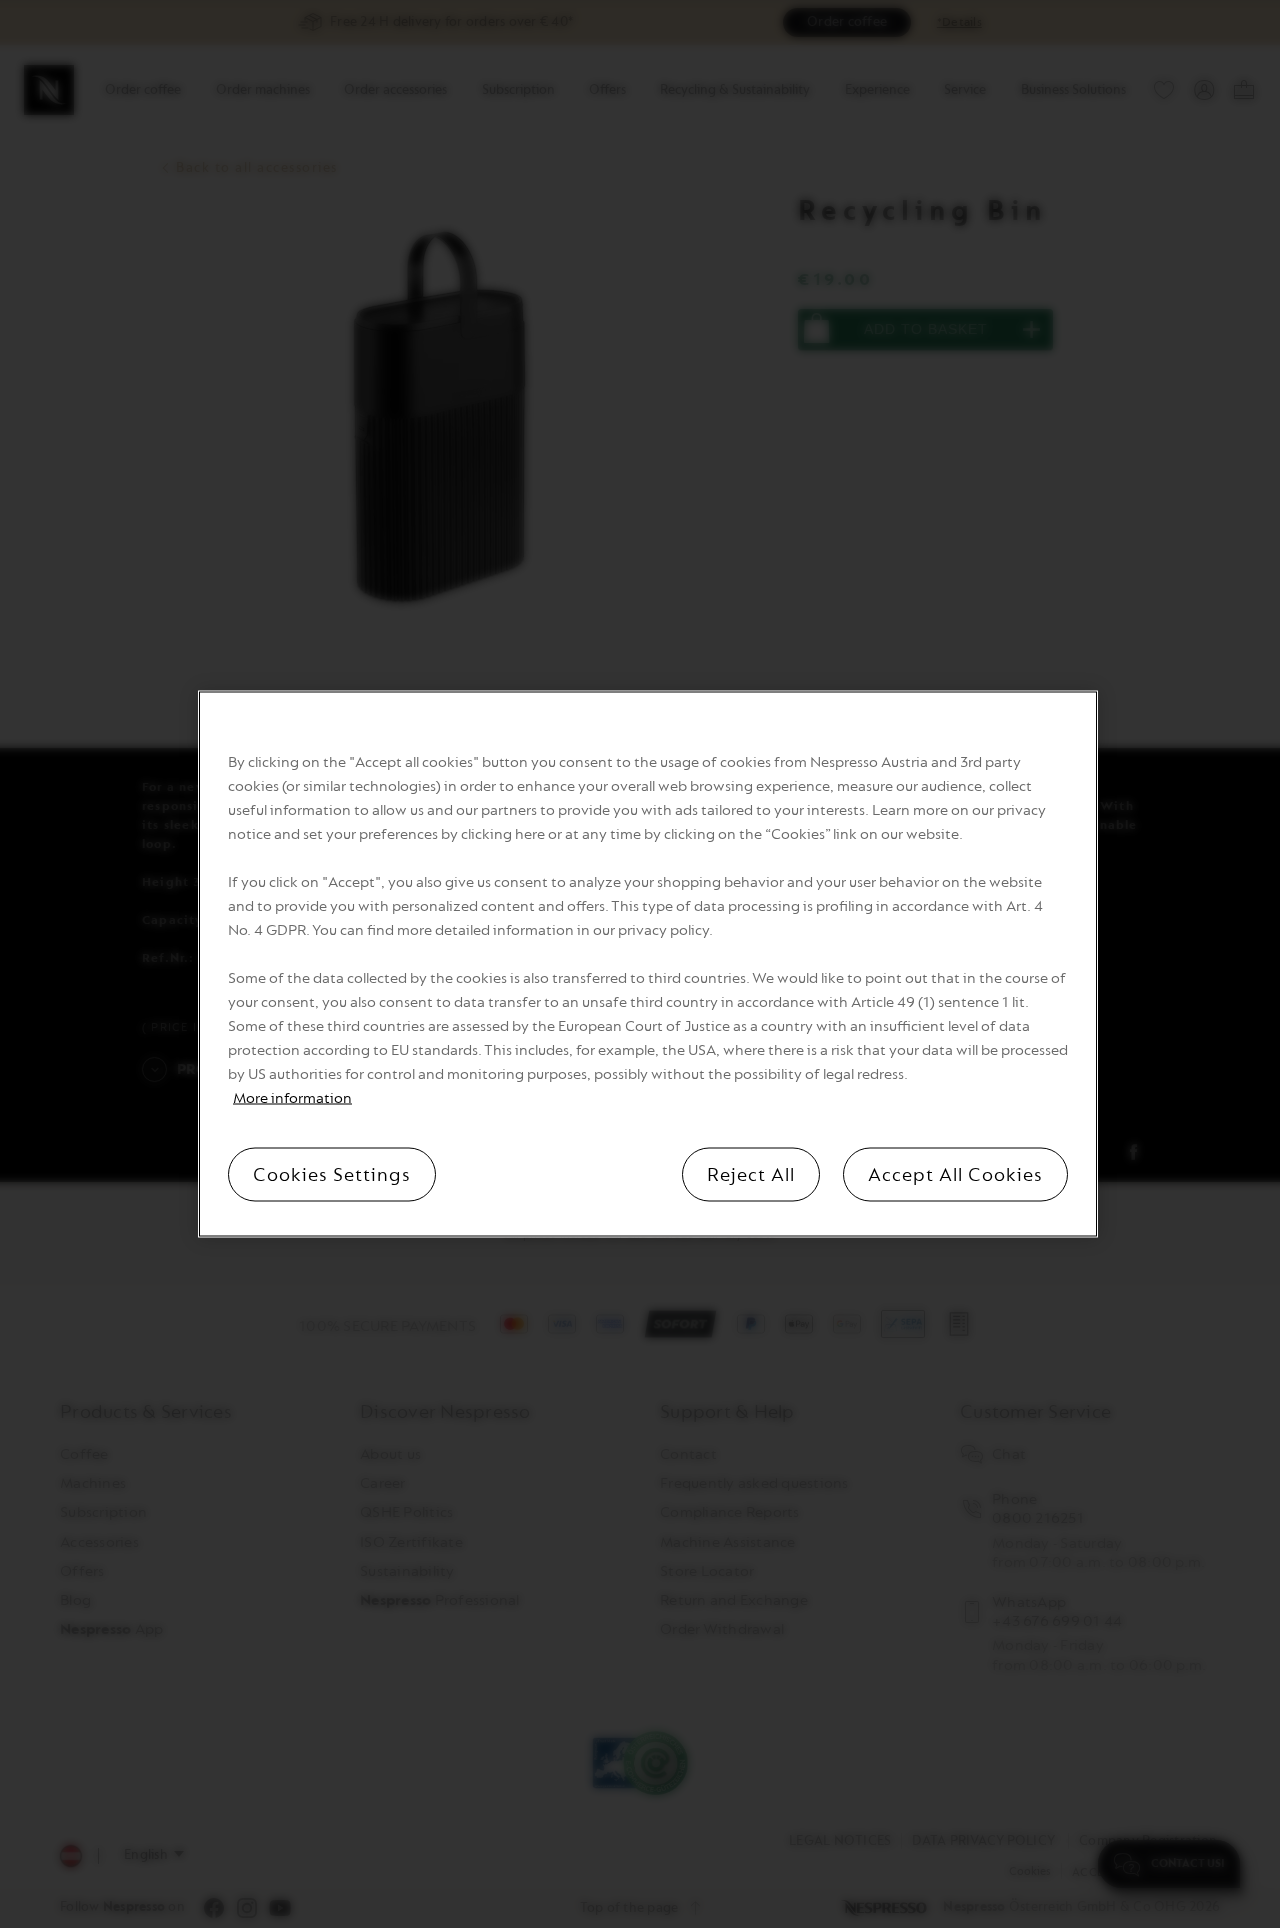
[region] (648, 964)
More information (292, 1098)
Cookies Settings (332, 1175)
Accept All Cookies (955, 1175)
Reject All (751, 1175)
